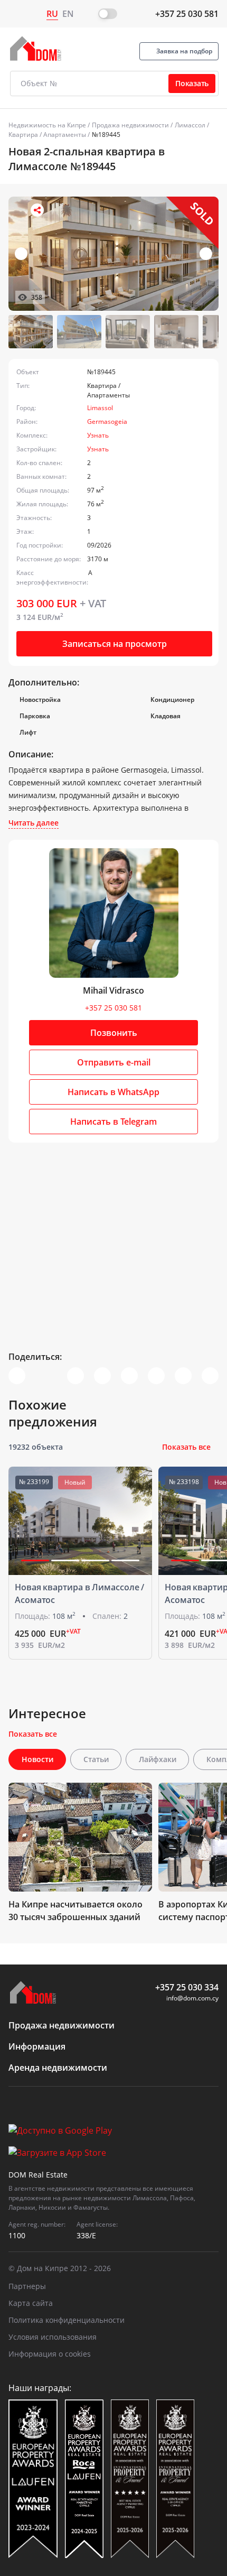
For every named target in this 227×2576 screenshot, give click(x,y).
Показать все (186, 1447)
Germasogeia (107, 421)
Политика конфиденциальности (67, 2320)
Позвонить (114, 1033)
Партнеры (27, 2286)
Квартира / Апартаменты (47, 135)
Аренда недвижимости (58, 2068)
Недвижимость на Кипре (47, 125)
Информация (37, 2046)
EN (68, 14)
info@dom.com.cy (192, 1998)
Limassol (100, 408)
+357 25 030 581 (187, 14)
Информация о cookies (50, 2354)
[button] (206, 254)
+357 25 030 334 (187, 1987)
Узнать (98, 435)
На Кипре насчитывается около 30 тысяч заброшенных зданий (75, 1911)
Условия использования (53, 2337)
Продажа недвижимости (130, 125)
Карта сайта (31, 2303)
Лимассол (190, 125)
